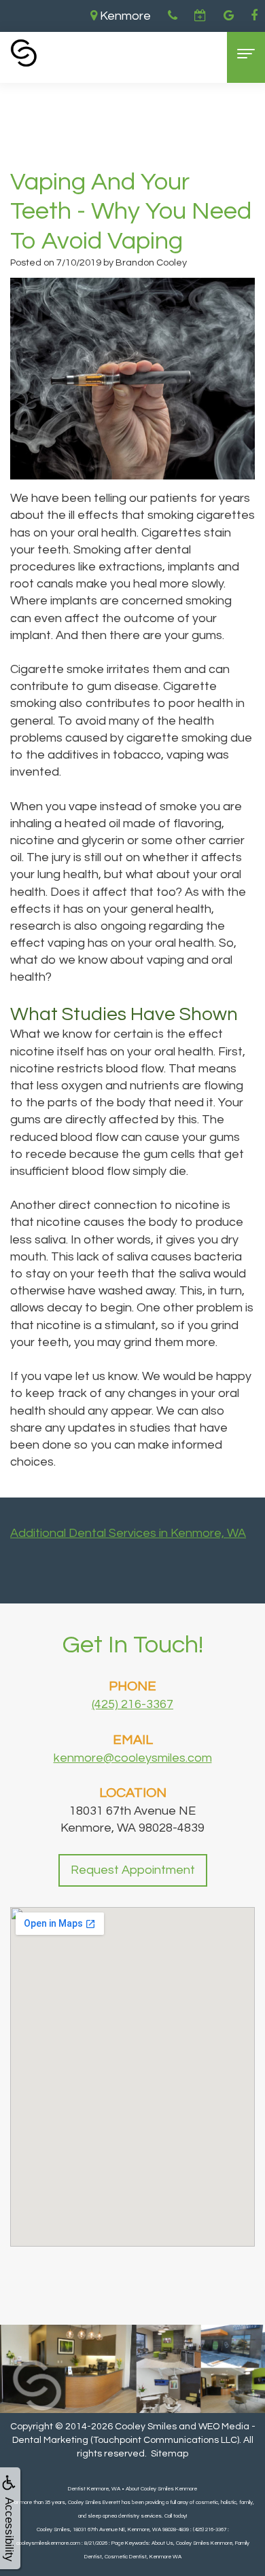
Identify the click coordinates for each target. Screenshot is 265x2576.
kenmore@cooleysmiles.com (133, 1758)
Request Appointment (133, 1870)
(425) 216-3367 (132, 1704)
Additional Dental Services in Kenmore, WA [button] (128, 1533)
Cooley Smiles (146, 2427)
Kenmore (124, 16)
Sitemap (170, 2454)
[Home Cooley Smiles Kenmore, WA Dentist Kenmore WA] (24, 53)
